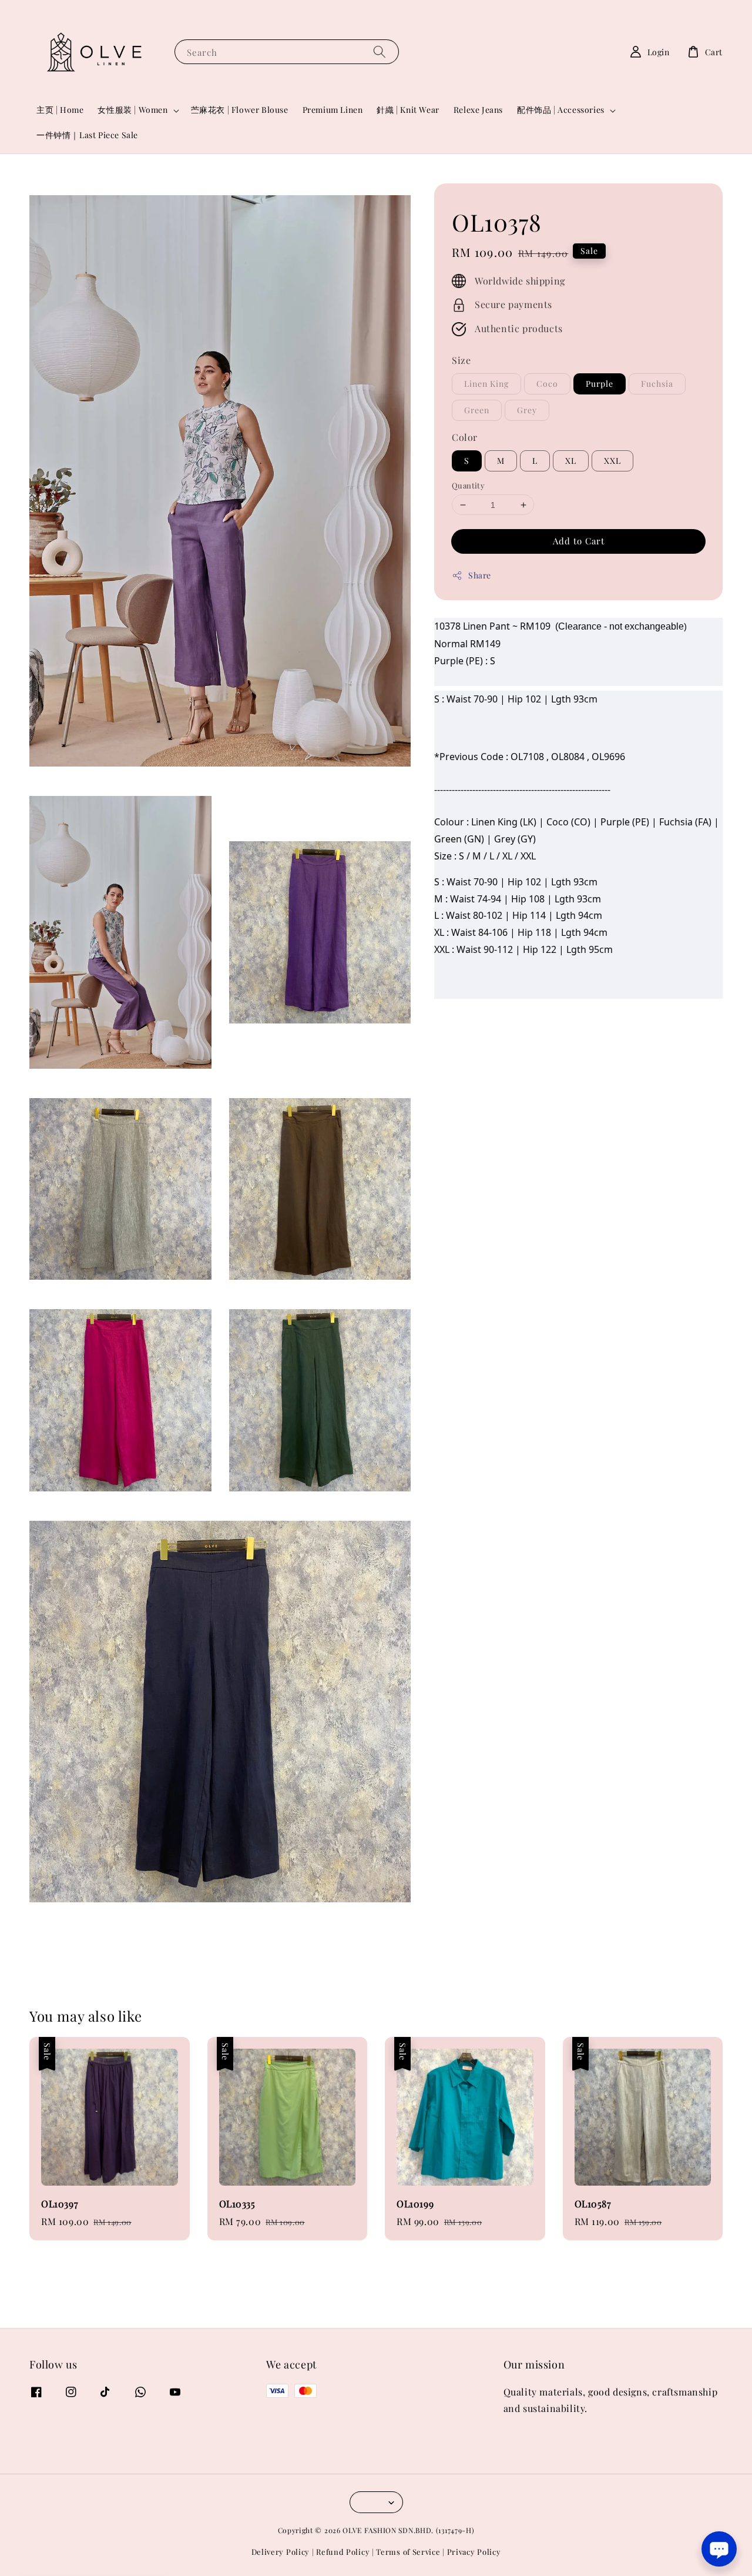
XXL (612, 461)
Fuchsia (657, 384)
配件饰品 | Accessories (561, 110)
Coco (547, 384)
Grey (527, 410)
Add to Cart (579, 541)
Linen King (486, 384)
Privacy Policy (474, 2552)
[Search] (380, 51)
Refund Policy (343, 2552)
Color (465, 437)
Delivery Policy (281, 2552)
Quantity (468, 485)
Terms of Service (408, 2552)
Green (477, 410)
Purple (600, 384)
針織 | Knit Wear (408, 110)
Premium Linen (333, 110)
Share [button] (480, 575)
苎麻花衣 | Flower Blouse (240, 110)
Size (461, 360)
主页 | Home (60, 110)
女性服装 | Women (132, 110)
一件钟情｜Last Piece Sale (87, 135)
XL (571, 461)
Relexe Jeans (478, 110)
